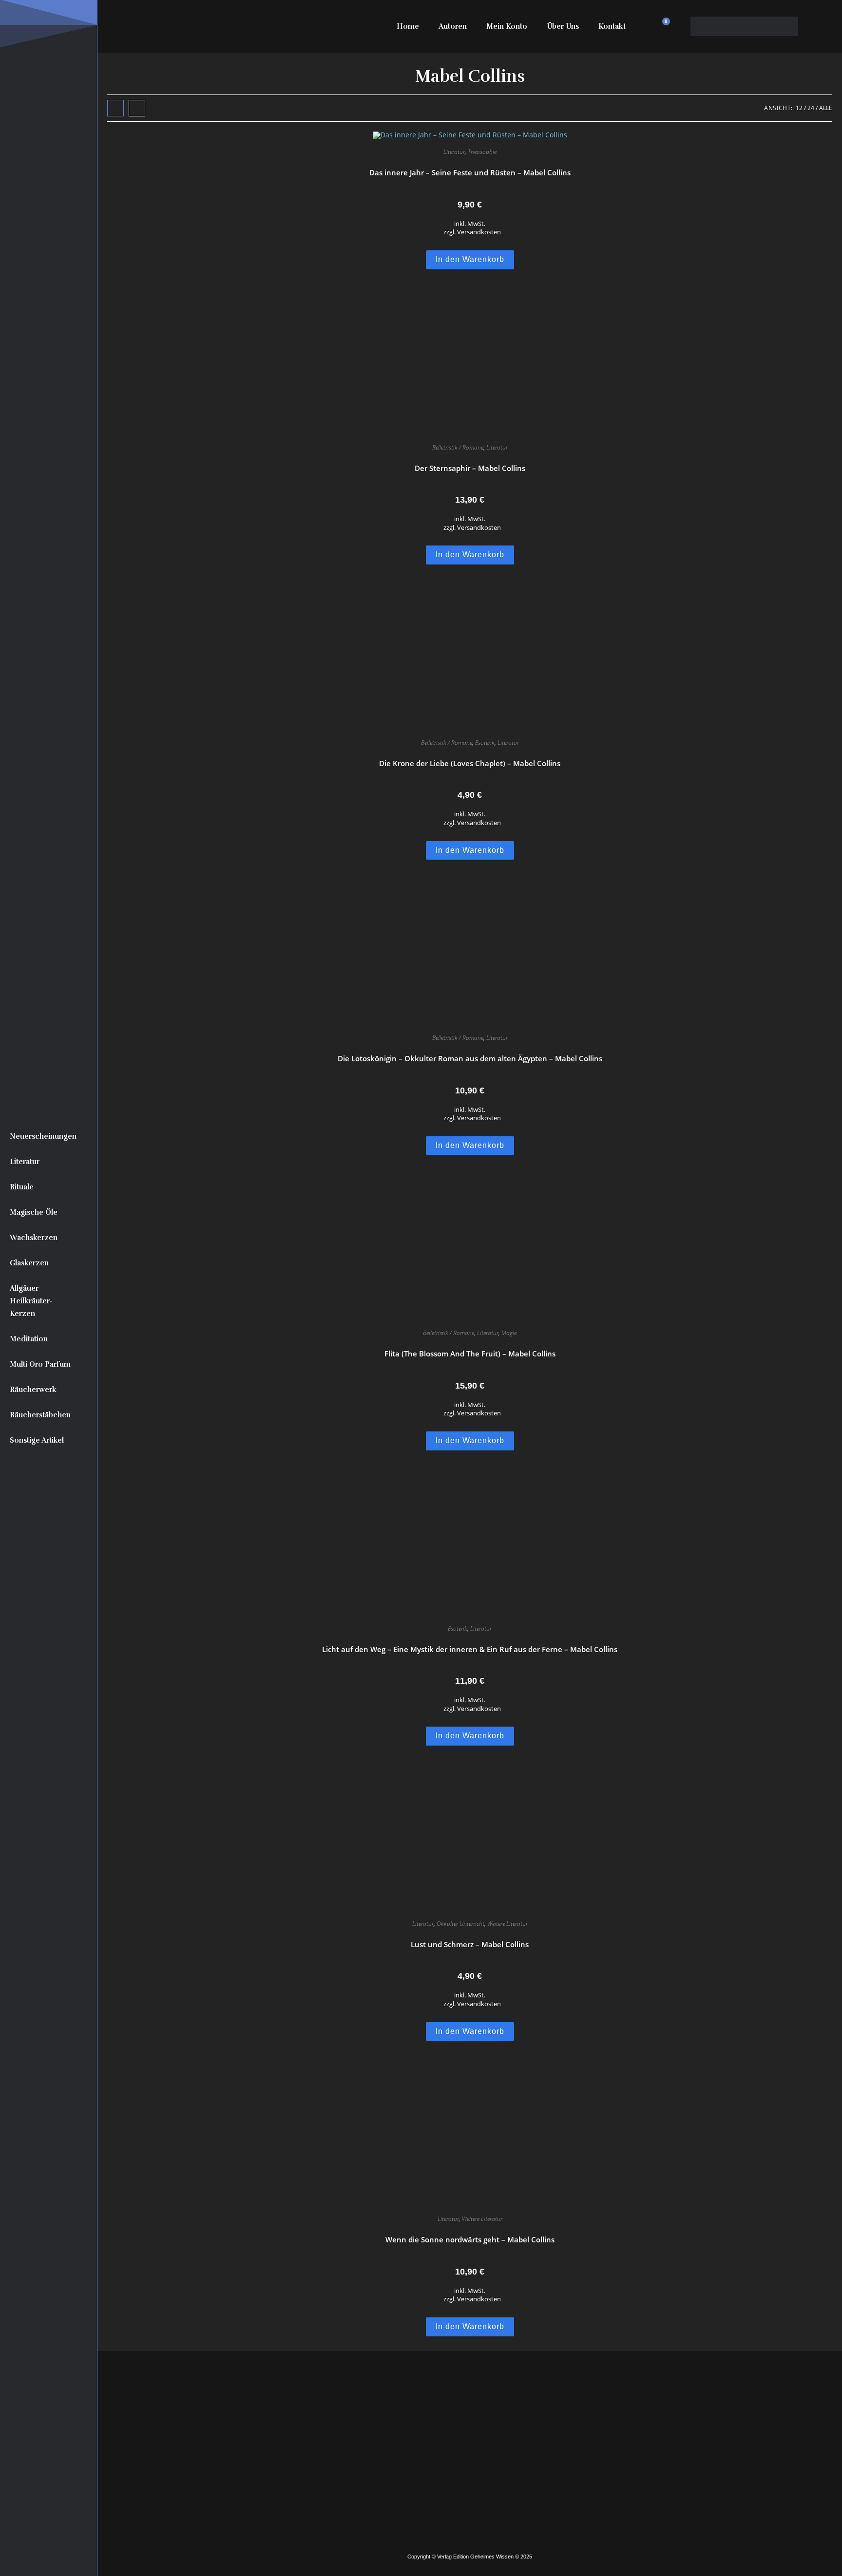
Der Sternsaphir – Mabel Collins (470, 468)
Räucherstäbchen (40, 1415)
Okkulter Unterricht (460, 1924)
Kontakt (612, 26)
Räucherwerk (33, 1390)
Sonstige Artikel (37, 1440)
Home (408, 26)
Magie (509, 1333)
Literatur (25, 1162)
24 (811, 108)
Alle (826, 108)
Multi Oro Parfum (40, 1364)
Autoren (453, 26)
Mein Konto (507, 26)
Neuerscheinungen (43, 1136)
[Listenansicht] (137, 108)
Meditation (29, 1339)
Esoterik (485, 743)
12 (799, 108)
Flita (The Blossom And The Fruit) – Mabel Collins (470, 1354)
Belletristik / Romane (458, 447)
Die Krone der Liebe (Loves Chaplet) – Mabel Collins (470, 763)
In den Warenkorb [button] (470, 259)
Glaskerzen (29, 1263)
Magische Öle (34, 1212)
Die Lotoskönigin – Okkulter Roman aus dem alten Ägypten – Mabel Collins (470, 1058)
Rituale (22, 1187)
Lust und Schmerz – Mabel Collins (470, 1944)
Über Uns (563, 26)
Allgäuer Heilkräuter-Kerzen (31, 1301)
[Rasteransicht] (115, 108)
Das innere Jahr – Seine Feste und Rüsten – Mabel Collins (470, 172)
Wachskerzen (34, 1238)
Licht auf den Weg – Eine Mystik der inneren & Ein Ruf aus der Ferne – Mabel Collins (470, 1649)
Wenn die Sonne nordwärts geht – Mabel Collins (470, 2239)
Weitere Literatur (507, 1924)
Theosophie (482, 152)
